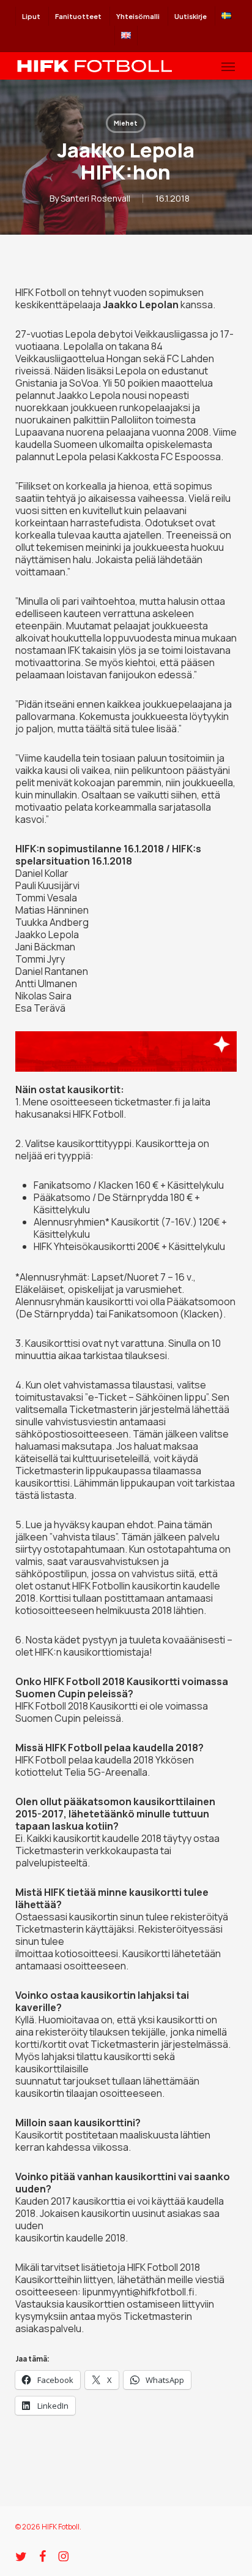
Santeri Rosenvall (95, 198)
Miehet (126, 123)
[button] (228, 66)
